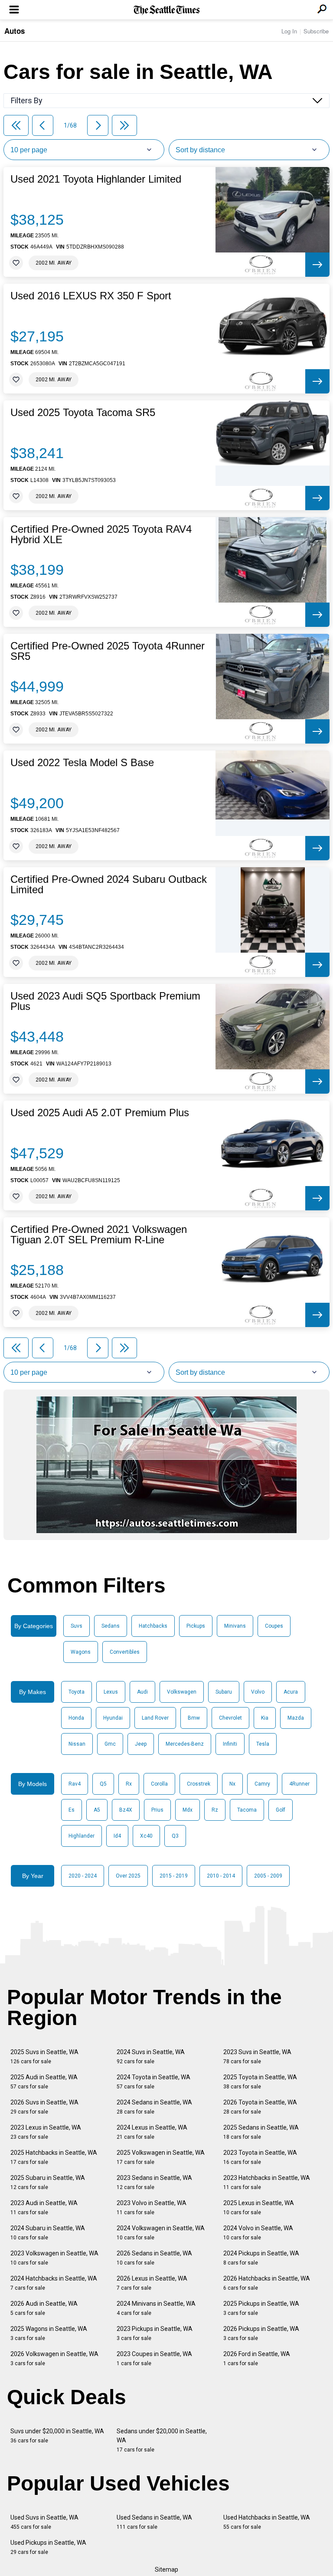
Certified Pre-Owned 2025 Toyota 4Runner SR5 (108, 651)
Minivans (235, 1626)
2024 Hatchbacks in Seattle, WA (54, 2283)
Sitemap (166, 2569)
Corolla (159, 1784)
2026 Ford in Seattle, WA (257, 2358)
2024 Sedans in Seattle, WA (154, 2107)
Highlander (82, 1836)
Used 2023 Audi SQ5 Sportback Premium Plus (105, 1001)
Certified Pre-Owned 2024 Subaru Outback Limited (109, 885)
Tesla (263, 1744)
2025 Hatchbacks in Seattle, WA (54, 2157)
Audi (142, 1692)
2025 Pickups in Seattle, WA (261, 2308)
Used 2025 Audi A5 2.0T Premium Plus (100, 1113)
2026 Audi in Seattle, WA (44, 2308)
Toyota (77, 1692)
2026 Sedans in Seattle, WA (154, 2258)
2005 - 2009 (268, 1876)
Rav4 (75, 1784)
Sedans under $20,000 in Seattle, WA (162, 2440)
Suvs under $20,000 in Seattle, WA (57, 2436)
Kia (265, 1718)
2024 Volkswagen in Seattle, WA (161, 2233)
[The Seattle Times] (167, 10)
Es (72, 1810)
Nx (232, 1784)
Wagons (81, 1652)
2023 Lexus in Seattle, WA (46, 2132)
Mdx (188, 1810)
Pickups (196, 1626)
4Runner (299, 1784)
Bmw (194, 1718)
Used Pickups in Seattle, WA (48, 2547)
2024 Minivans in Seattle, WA (156, 2308)
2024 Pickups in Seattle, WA (261, 2258)
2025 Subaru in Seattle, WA (48, 2182)
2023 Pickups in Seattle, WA (155, 2333)
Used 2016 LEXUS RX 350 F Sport (91, 296)
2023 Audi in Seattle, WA (44, 2207)
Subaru (224, 1692)
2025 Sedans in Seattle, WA (261, 2132)
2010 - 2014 (221, 1876)
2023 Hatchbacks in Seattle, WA (267, 2182)
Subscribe (316, 31)
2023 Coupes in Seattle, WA (154, 2358)
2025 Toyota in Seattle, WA (260, 2082)
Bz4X (126, 1810)
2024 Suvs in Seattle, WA (151, 2057)
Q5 (103, 1784)
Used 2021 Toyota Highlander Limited (96, 179)
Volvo (258, 1692)
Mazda (296, 1718)
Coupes (274, 1626)
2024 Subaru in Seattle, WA (48, 2233)
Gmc (110, 1744)
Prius (157, 1810)
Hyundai (113, 1718)
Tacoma (247, 1810)
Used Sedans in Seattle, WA (154, 2522)
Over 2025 (128, 1876)
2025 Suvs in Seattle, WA (44, 2057)
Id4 (117, 1836)
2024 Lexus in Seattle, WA (152, 2132)
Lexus (111, 1692)
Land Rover (155, 1718)
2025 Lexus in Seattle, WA (259, 2207)
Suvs (77, 1626)
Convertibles (125, 1652)
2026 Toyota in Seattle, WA (260, 2107)
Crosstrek (199, 1784)
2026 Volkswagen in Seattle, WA (54, 2358)
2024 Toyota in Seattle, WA (153, 2082)
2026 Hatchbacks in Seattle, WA (267, 2283)
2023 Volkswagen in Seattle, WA (54, 2258)
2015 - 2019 (174, 1876)
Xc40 (146, 1836)
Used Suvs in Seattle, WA (44, 2522)
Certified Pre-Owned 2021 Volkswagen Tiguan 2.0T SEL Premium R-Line (99, 1235)
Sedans (111, 1626)
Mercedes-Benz (185, 1744)
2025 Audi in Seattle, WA (44, 2082)
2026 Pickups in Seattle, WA (261, 2333)
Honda (76, 1718)
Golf (281, 1810)
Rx (129, 1784)
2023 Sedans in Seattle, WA (154, 2182)
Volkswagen (182, 1692)
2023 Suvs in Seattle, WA (257, 2057)
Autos (15, 31)
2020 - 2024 (83, 1876)
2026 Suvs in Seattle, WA (44, 2107)
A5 (97, 1810)
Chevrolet (230, 1718)
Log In (289, 31)
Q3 (175, 1836)
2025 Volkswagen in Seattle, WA (161, 2157)
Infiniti (230, 1744)
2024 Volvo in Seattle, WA (258, 2233)
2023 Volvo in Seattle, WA (152, 2207)
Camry (262, 1784)
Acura (291, 1692)
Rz (215, 1810)
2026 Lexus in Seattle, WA (152, 2283)
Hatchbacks (153, 1626)
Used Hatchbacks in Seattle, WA (267, 2522)
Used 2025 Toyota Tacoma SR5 (83, 413)
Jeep (141, 1744)
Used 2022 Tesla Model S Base (82, 763)
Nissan (77, 1744)
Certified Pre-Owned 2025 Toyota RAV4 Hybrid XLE (101, 534)
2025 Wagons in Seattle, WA (49, 2333)
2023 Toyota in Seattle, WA (260, 2157)
